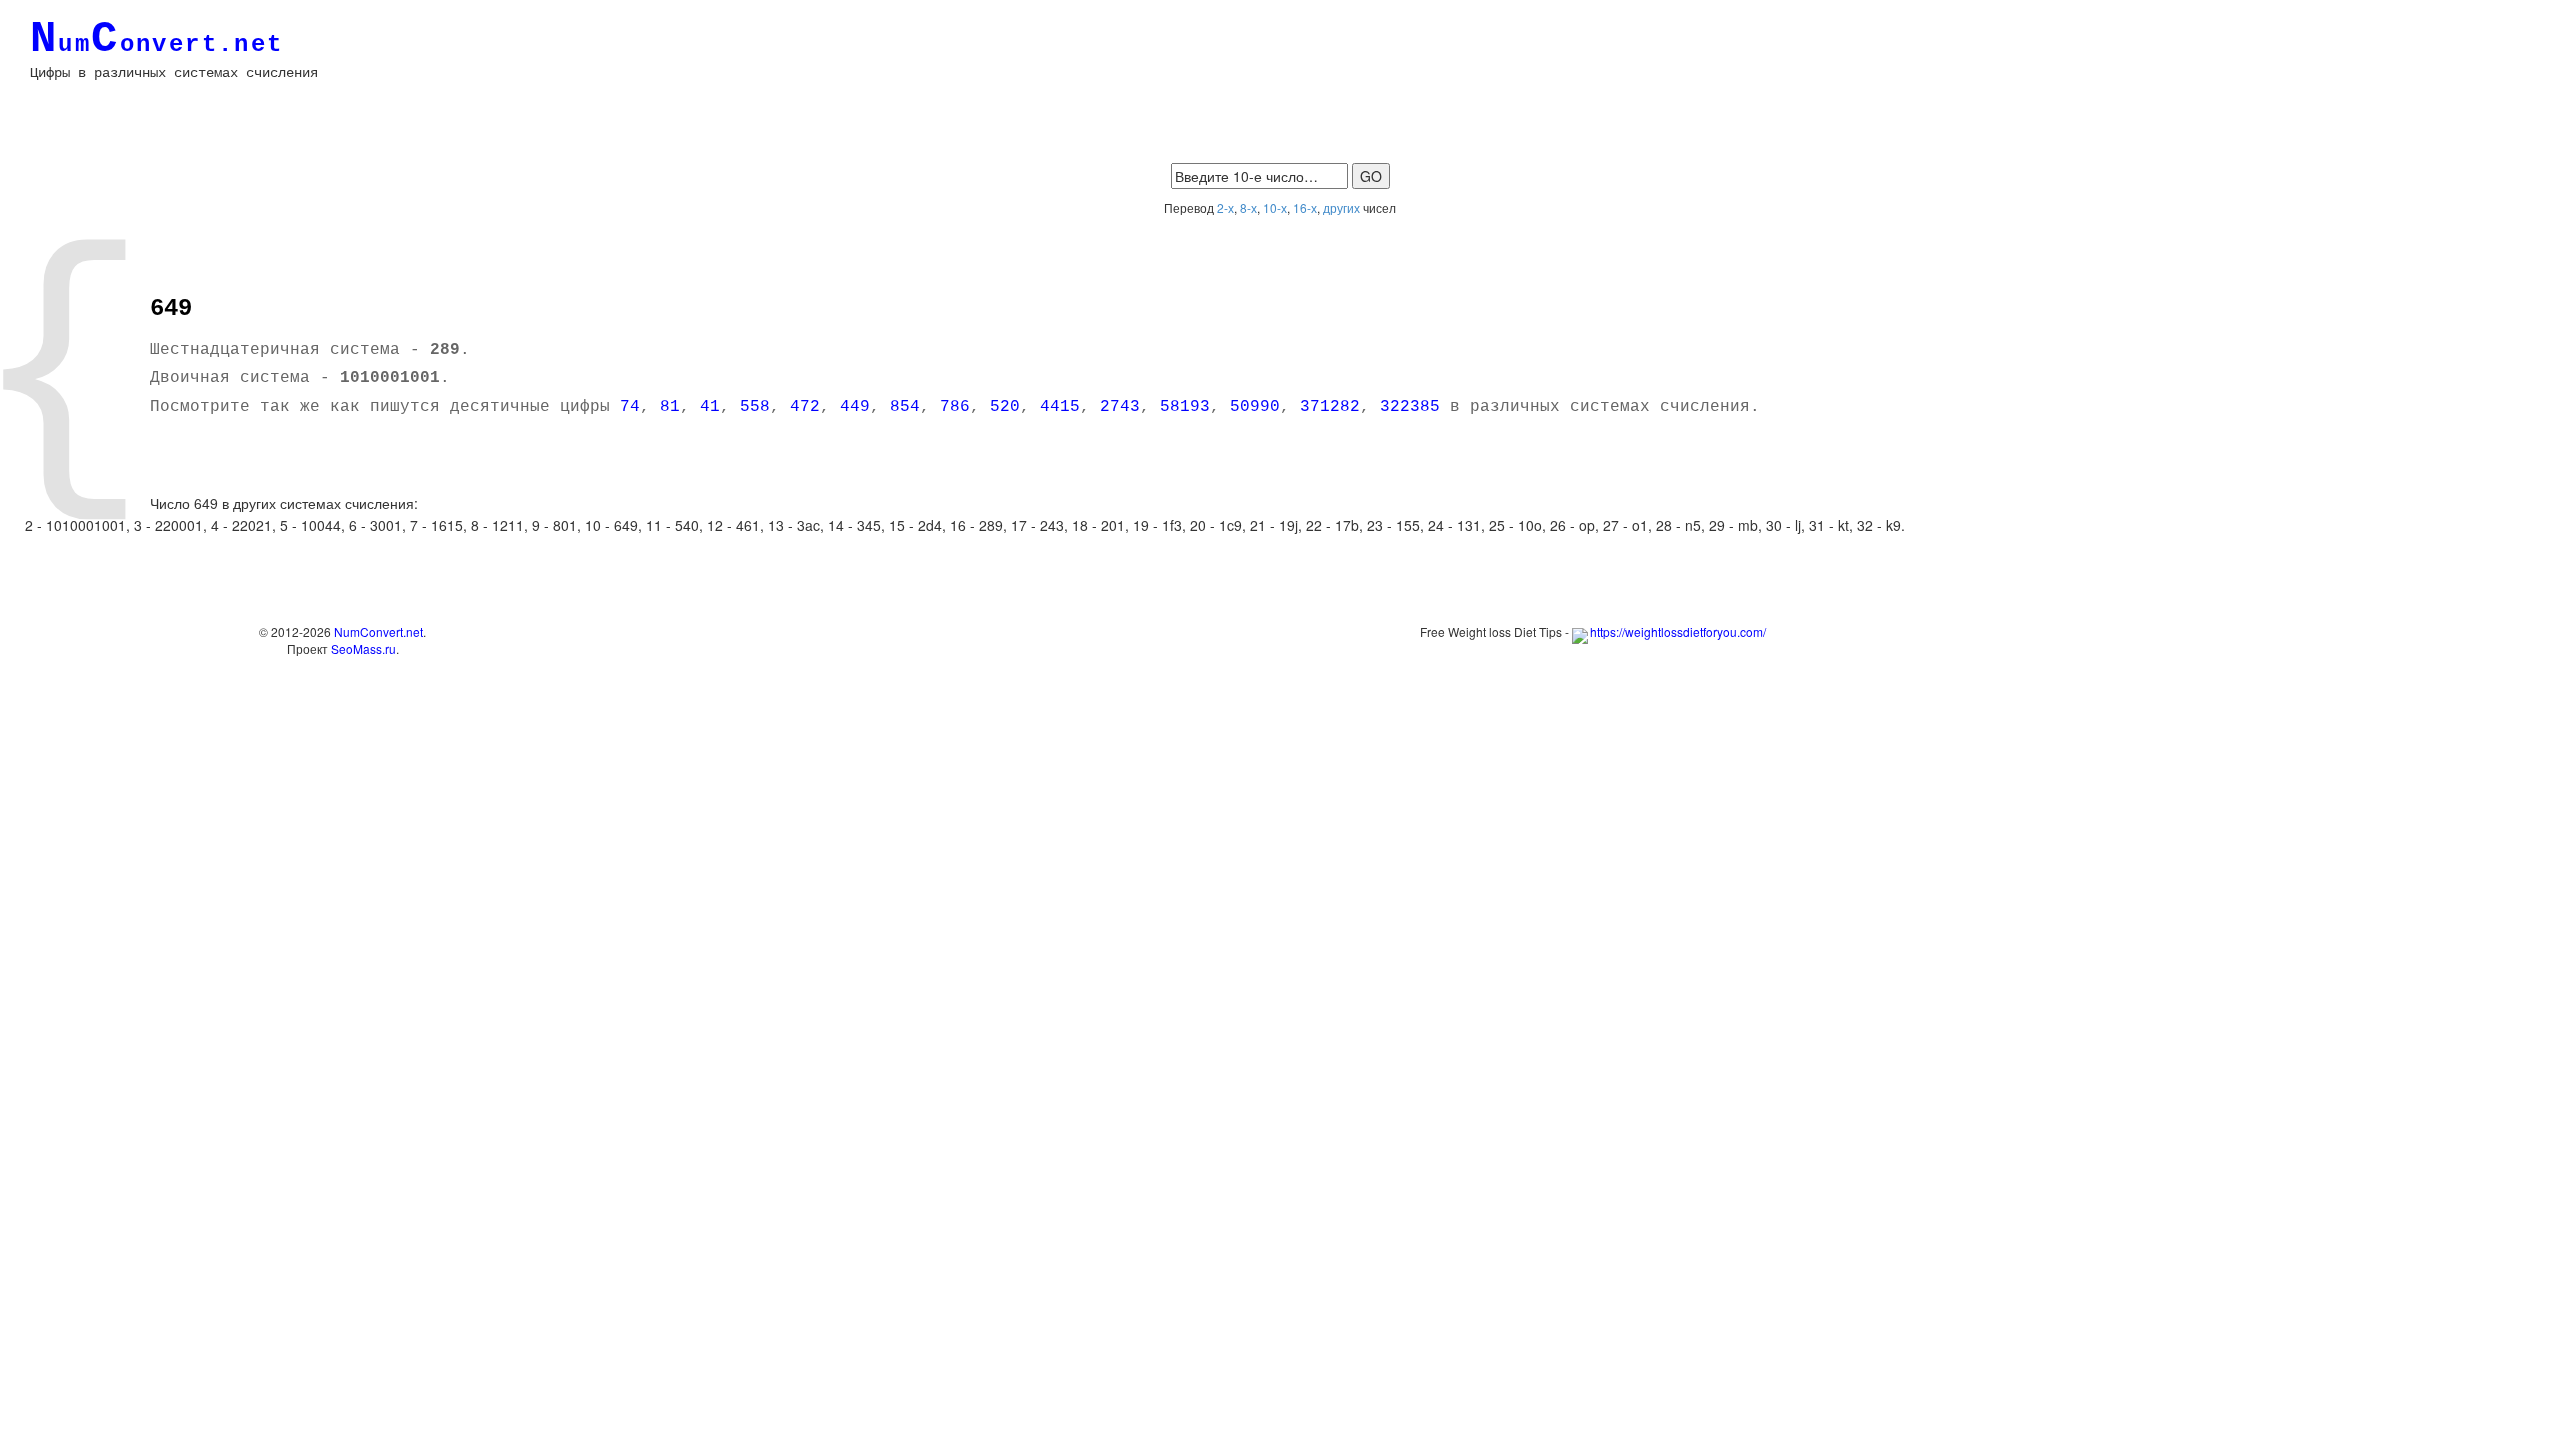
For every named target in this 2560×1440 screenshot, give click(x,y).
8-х (1248, 207)
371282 (1330, 407)
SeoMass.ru (363, 648)
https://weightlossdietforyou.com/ (1678, 631)
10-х (1275, 207)
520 (1005, 407)
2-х (1225, 207)
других (1341, 207)
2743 (1120, 407)
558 (755, 407)
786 (955, 407)
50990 (1255, 407)
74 (630, 407)
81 (670, 407)
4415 (1060, 407)
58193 (1185, 407)
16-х (1305, 207)
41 (710, 407)
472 (805, 407)
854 (905, 407)
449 (855, 407)
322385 (1410, 407)
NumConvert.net (378, 631)
